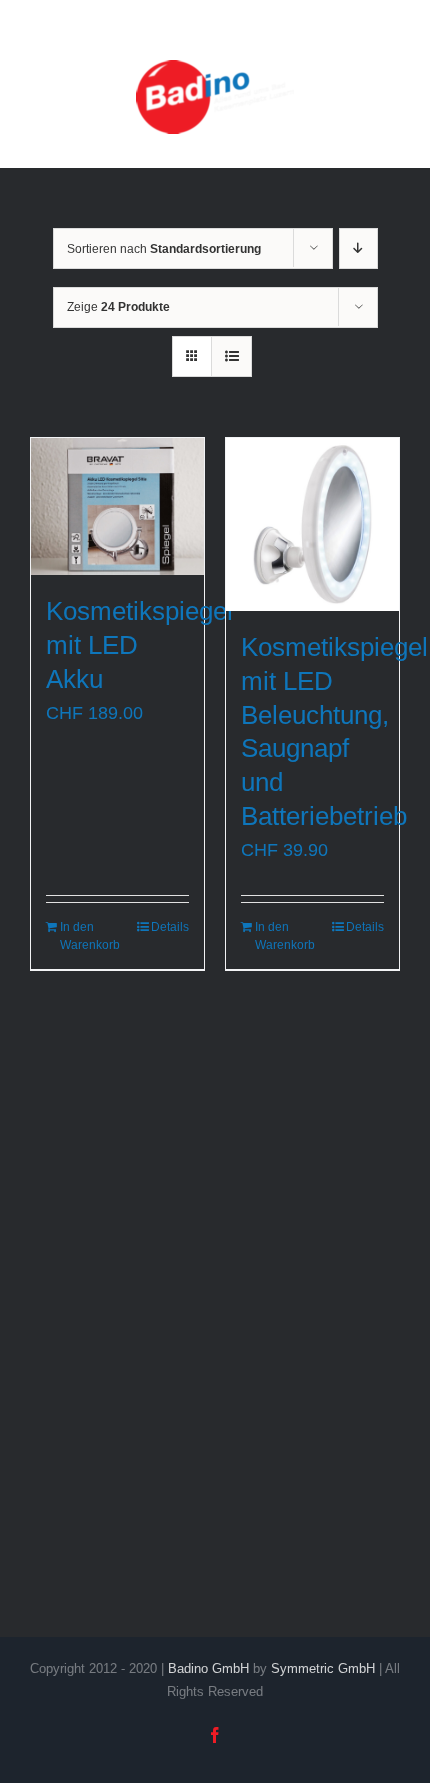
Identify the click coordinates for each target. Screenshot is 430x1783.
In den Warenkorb (88, 936)
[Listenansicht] (231, 356)
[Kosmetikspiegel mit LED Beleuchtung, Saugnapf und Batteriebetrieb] (312, 524)
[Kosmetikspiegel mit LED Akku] (117, 506)
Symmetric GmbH (323, 1668)
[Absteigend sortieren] (358, 248)
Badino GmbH (208, 1668)
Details (170, 927)
